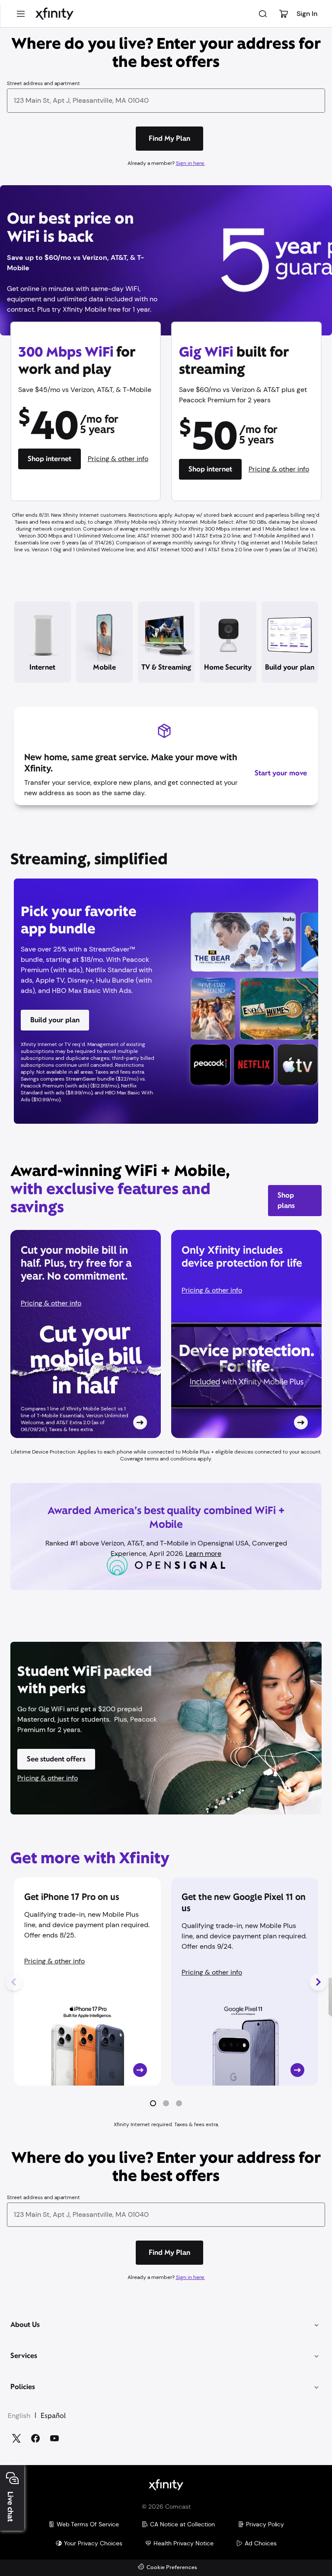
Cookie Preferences (172, 2568)
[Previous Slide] (14, 1982)
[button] (153, 2103)
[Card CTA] (86, 1334)
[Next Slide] (318, 1982)
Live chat (10, 2507)
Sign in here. (190, 163)
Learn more (203, 1554)
